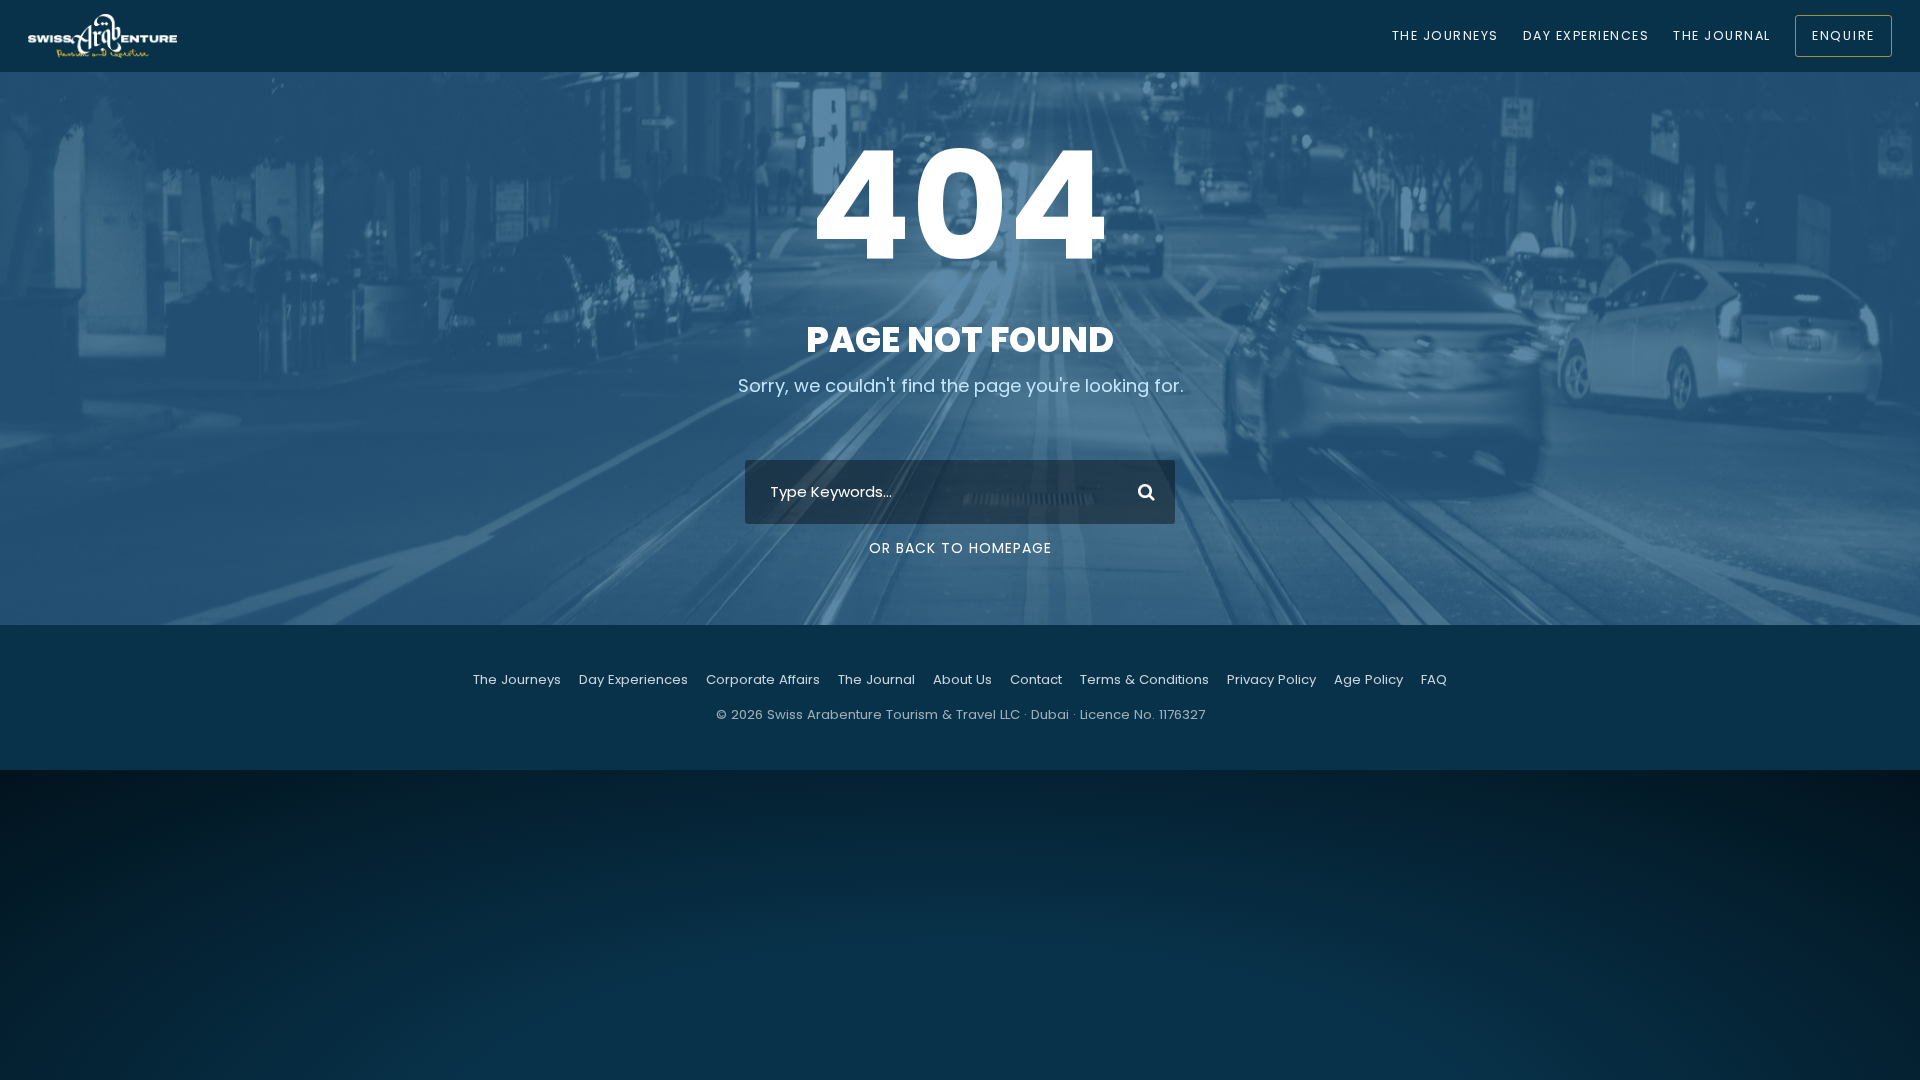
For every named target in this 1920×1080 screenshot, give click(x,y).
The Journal (1721, 35)
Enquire (1843, 35)
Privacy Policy (1271, 679)
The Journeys (1445, 35)
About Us (962, 679)
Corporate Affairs (763, 679)
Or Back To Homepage (960, 548)
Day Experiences (1586, 35)
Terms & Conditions (1144, 679)
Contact (1036, 679)
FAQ (1434, 679)
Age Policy (1368, 679)
